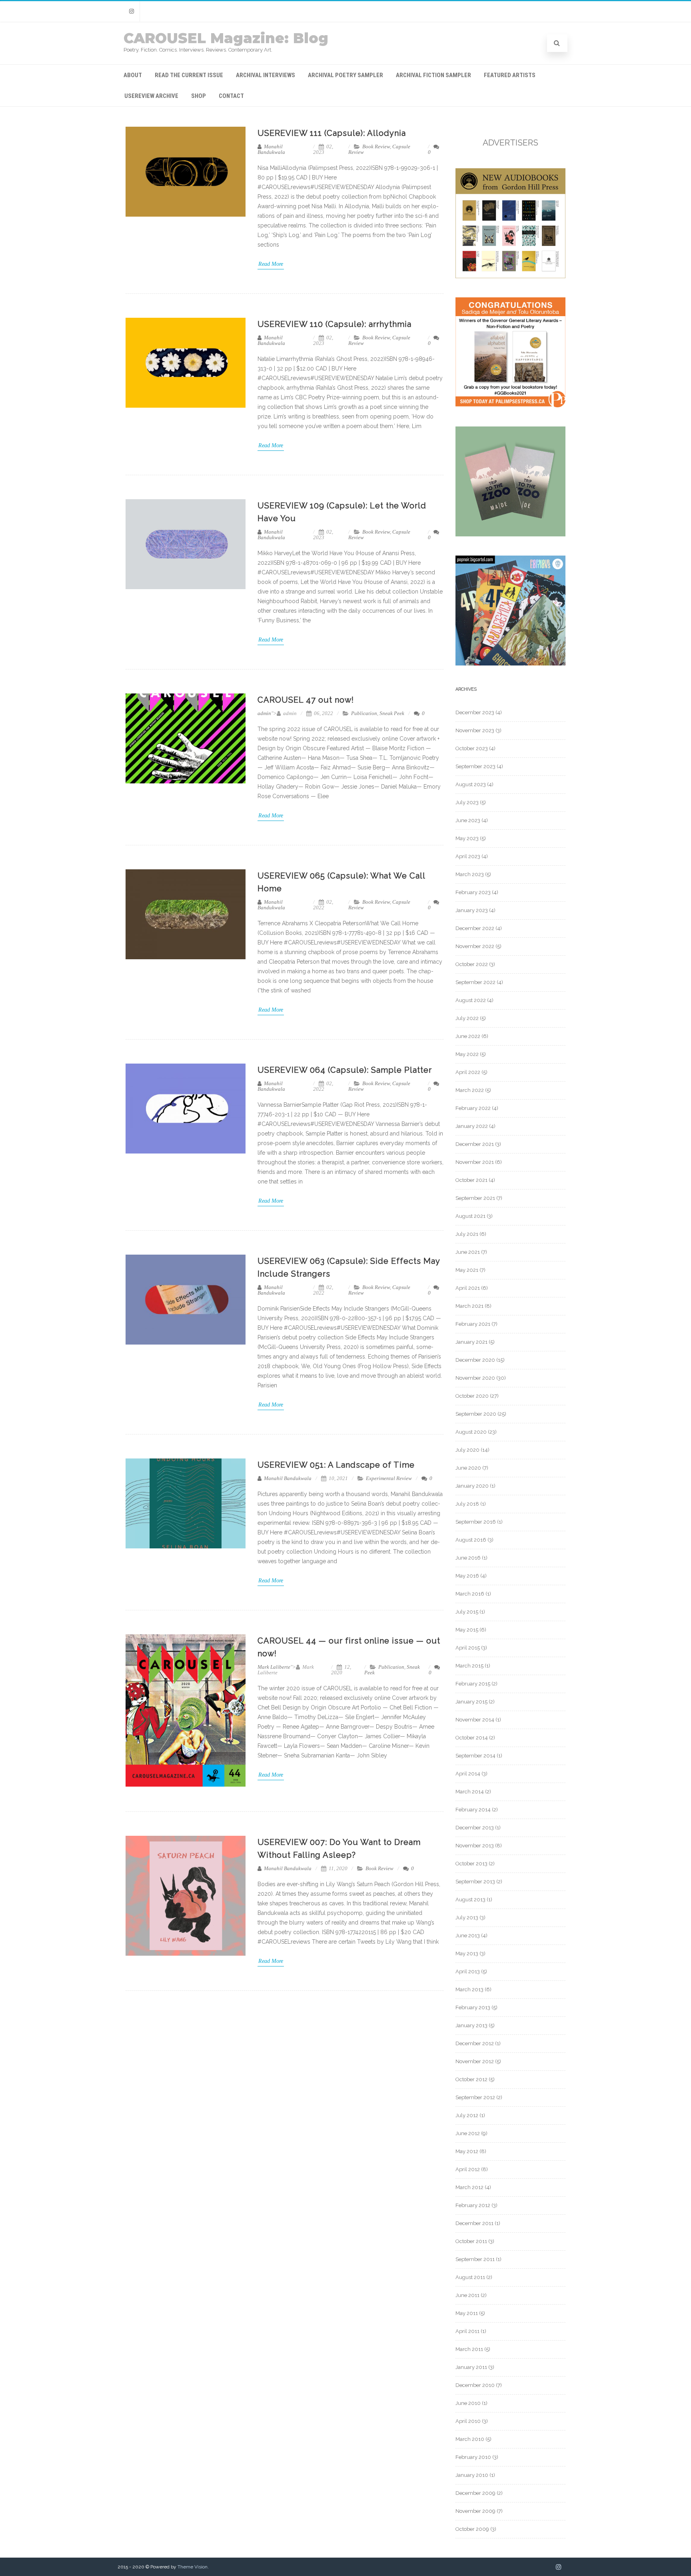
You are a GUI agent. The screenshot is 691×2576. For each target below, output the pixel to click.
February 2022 (473, 1108)
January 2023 (472, 910)
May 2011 (467, 2313)
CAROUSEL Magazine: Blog (226, 38)
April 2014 (468, 1774)
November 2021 (475, 1162)
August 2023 (471, 784)
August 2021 (470, 1216)
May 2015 (467, 1630)
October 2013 (471, 1864)
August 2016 (471, 1540)
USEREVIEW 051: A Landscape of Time (336, 1465)
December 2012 (475, 2043)
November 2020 (475, 1378)
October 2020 (472, 1396)
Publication (364, 713)
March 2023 (470, 874)
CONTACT (231, 96)
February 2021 (473, 1324)
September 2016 (476, 1522)
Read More (271, 264)
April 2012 (468, 2169)
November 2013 (475, 1846)
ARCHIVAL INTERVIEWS (266, 75)
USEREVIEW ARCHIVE (151, 96)
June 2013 (468, 1935)
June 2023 (468, 820)
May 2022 (467, 1054)
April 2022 (468, 1072)
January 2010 (472, 2475)
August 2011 (470, 2277)
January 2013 (471, 2025)
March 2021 (469, 1306)
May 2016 (467, 1576)
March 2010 (470, 2439)
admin (264, 713)
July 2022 (467, 1018)
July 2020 (467, 1450)
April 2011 (467, 2331)
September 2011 (475, 2259)
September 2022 (475, 982)
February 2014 (473, 1810)
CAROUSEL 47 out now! (306, 700)
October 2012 (471, 2079)
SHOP (199, 96)
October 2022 (472, 964)
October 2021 (471, 1180)
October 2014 (472, 1738)
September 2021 (475, 1198)
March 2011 (469, 2349)
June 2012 (468, 2133)
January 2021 (471, 1342)
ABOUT (133, 75)
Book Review (376, 146)
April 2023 (468, 856)
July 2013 (467, 1918)
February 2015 (473, 1684)
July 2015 (467, 1612)
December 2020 (475, 1360)
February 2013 (473, 2007)
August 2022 (471, 1000)
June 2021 (468, 1252)
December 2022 (475, 928)
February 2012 (473, 2205)
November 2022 (475, 946)
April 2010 (468, 2421)
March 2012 (469, 2187)
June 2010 (468, 2403)
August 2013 (470, 1900)
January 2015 (471, 1702)
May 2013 (467, 1953)
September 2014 (475, 1756)
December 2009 (475, 2493)
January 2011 (471, 2367)
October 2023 (472, 748)
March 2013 (469, 1989)
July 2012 (467, 2115)
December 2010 (475, 2385)
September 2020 (476, 1414)
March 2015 (469, 1666)
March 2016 (470, 1594)
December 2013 (475, 1828)
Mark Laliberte (274, 1667)
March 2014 (470, 1792)
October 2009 (472, 2529)
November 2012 (475, 2061)
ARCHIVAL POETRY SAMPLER (345, 75)
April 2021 (468, 1288)
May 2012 (467, 2151)
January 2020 (472, 1486)
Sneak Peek (392, 713)
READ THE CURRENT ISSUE (189, 75)
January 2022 (472, 1126)
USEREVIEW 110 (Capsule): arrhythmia (335, 324)
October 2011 (471, 2241)
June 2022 (468, 1036)
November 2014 (475, 1720)
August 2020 (471, 1432)
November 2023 (475, 730)
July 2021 (467, 1234)
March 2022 (470, 1090)
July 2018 (467, 1504)
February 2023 (473, 892)
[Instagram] (132, 11)
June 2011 (467, 2295)
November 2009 (475, 2511)
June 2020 (468, 1468)
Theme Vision (193, 2567)
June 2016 (468, 1558)
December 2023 (475, 712)
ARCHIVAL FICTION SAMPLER (433, 75)
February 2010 (473, 2457)
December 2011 (474, 2223)
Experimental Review (389, 1478)
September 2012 (475, 2097)
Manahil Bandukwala (271, 149)
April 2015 (468, 1648)
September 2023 (475, 766)
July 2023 (467, 802)
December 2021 (475, 1144)
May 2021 (467, 1270)
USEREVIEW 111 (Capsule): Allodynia (332, 133)
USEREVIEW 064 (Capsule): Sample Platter (345, 1070)
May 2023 (467, 838)
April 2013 (468, 1971)
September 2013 (475, 1882)
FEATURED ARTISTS (510, 75)
